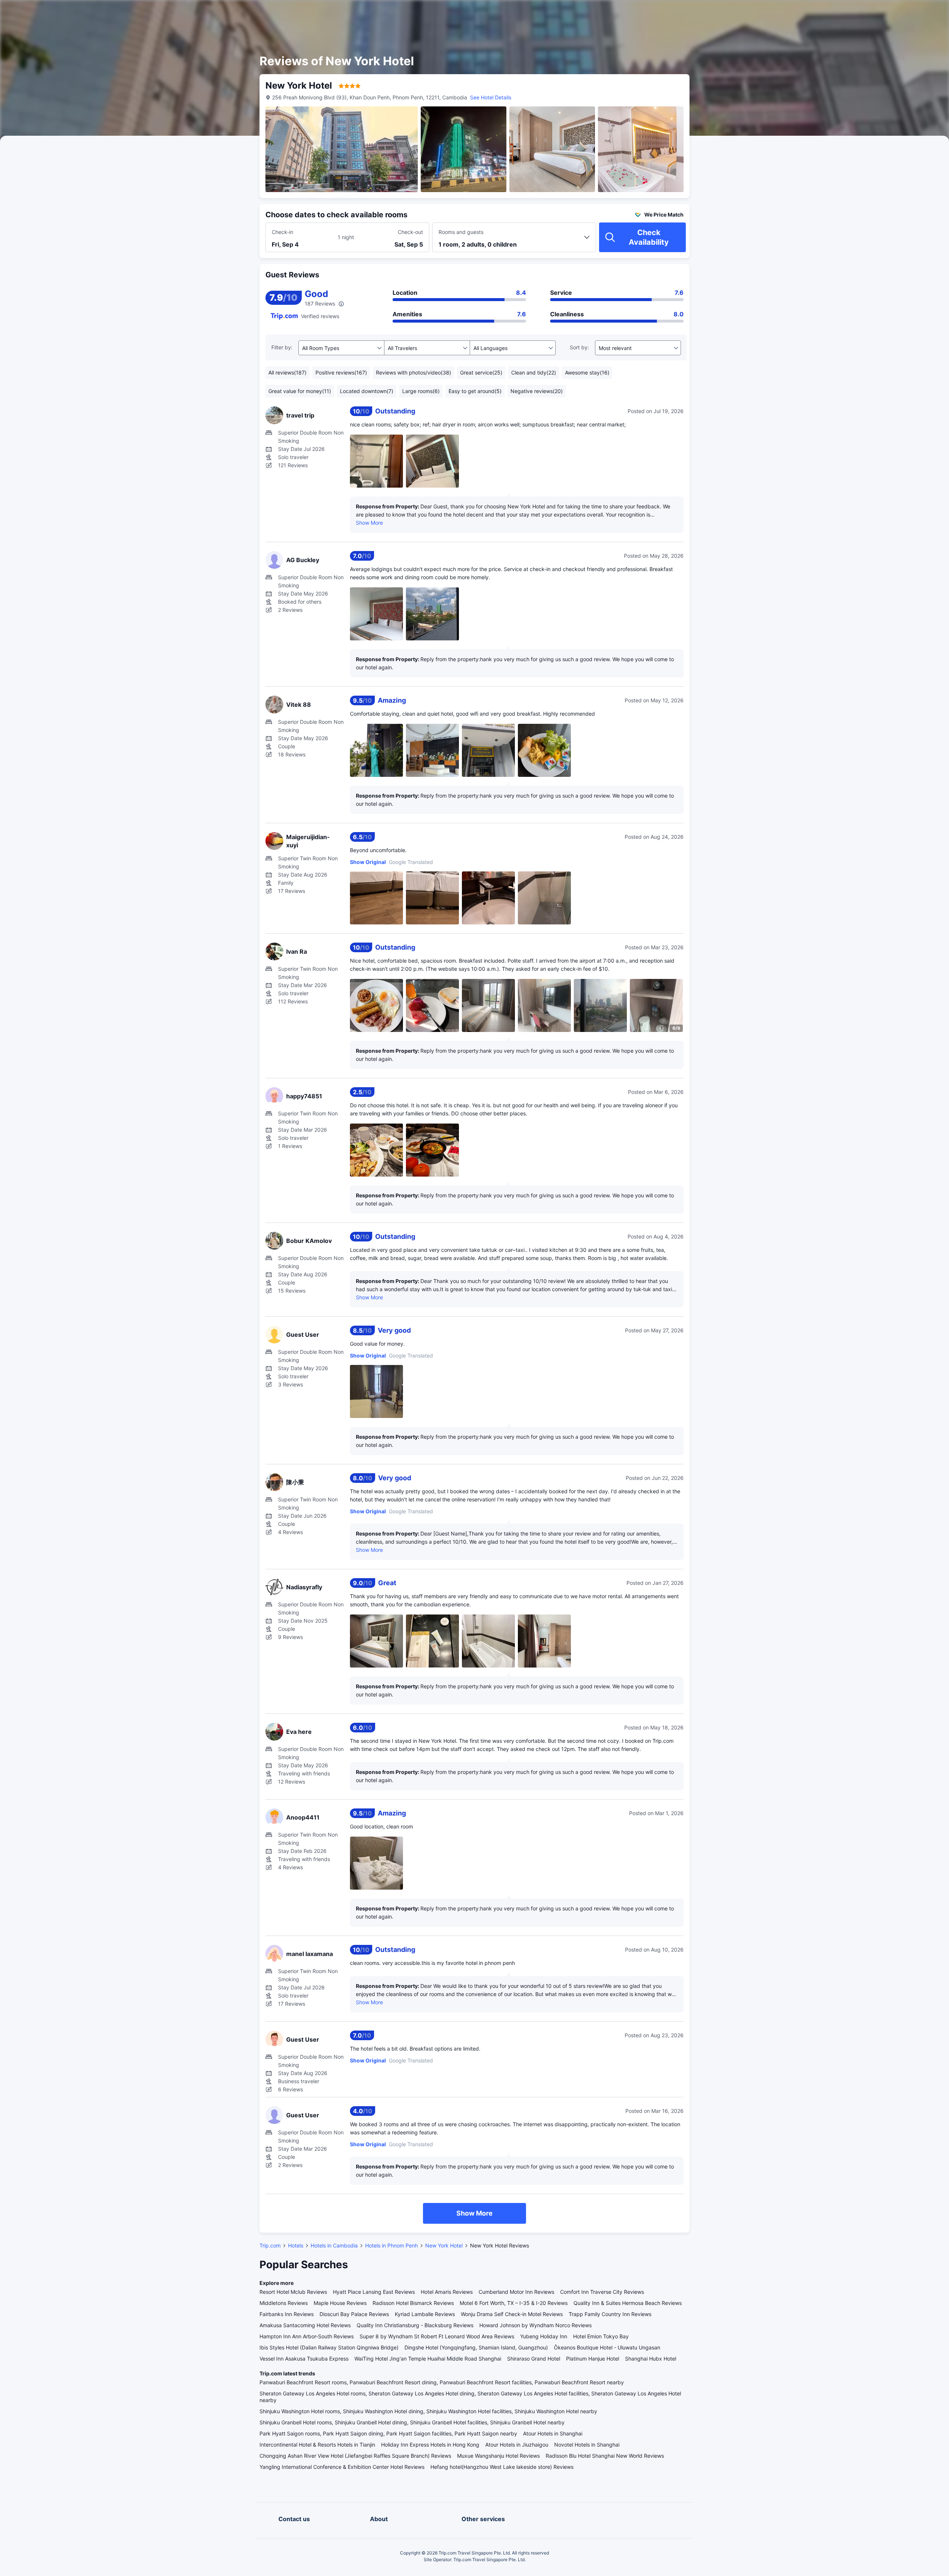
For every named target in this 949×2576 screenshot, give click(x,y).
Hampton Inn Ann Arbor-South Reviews (307, 2336)
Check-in (282, 232)
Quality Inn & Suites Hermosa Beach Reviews (628, 2303)
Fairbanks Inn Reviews (287, 2314)
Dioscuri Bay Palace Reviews (354, 2314)
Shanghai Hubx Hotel (651, 2359)
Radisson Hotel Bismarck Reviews (413, 2303)
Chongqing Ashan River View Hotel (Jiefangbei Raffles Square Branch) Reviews (355, 2456)
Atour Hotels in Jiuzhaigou (517, 2445)
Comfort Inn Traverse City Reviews (602, 2292)
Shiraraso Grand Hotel (534, 2359)
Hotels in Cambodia (334, 2245)
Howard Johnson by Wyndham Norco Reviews (535, 2325)
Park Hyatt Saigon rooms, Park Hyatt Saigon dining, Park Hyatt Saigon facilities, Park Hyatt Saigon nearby (388, 2433)
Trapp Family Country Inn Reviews (610, 2314)
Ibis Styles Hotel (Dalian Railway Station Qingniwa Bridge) (329, 2347)
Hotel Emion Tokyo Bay (601, 2336)
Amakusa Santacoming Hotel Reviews (305, 2325)
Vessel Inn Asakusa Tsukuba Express (304, 2359)
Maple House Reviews (340, 2303)
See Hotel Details (491, 97)
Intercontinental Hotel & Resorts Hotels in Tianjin (317, 2445)
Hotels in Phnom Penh (391, 2245)
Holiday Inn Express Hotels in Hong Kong (430, 2445)
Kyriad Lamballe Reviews (425, 2314)
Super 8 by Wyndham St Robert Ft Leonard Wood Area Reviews (437, 2336)
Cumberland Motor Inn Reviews (516, 2292)
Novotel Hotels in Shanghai (587, 2445)
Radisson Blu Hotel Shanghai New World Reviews (605, 2456)
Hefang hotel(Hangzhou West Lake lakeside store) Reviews (502, 2467)
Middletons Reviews (284, 2303)
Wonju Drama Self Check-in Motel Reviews (512, 2314)
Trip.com (270, 2245)
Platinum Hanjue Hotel (593, 2359)
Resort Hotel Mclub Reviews (293, 2292)
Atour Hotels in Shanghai (553, 2433)
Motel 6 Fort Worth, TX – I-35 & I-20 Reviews (514, 2303)
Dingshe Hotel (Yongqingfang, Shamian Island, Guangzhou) (476, 2347)
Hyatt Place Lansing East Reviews (374, 2292)
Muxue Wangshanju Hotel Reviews (498, 2456)
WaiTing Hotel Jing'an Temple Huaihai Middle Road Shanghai (428, 2359)
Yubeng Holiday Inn (544, 2336)
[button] (779, 12)
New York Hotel (444, 2245)
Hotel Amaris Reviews (447, 2292)
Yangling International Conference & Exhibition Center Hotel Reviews (342, 2467)
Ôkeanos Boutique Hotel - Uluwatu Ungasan (607, 2347)
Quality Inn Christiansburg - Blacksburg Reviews (415, 2325)
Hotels (296, 2245)
